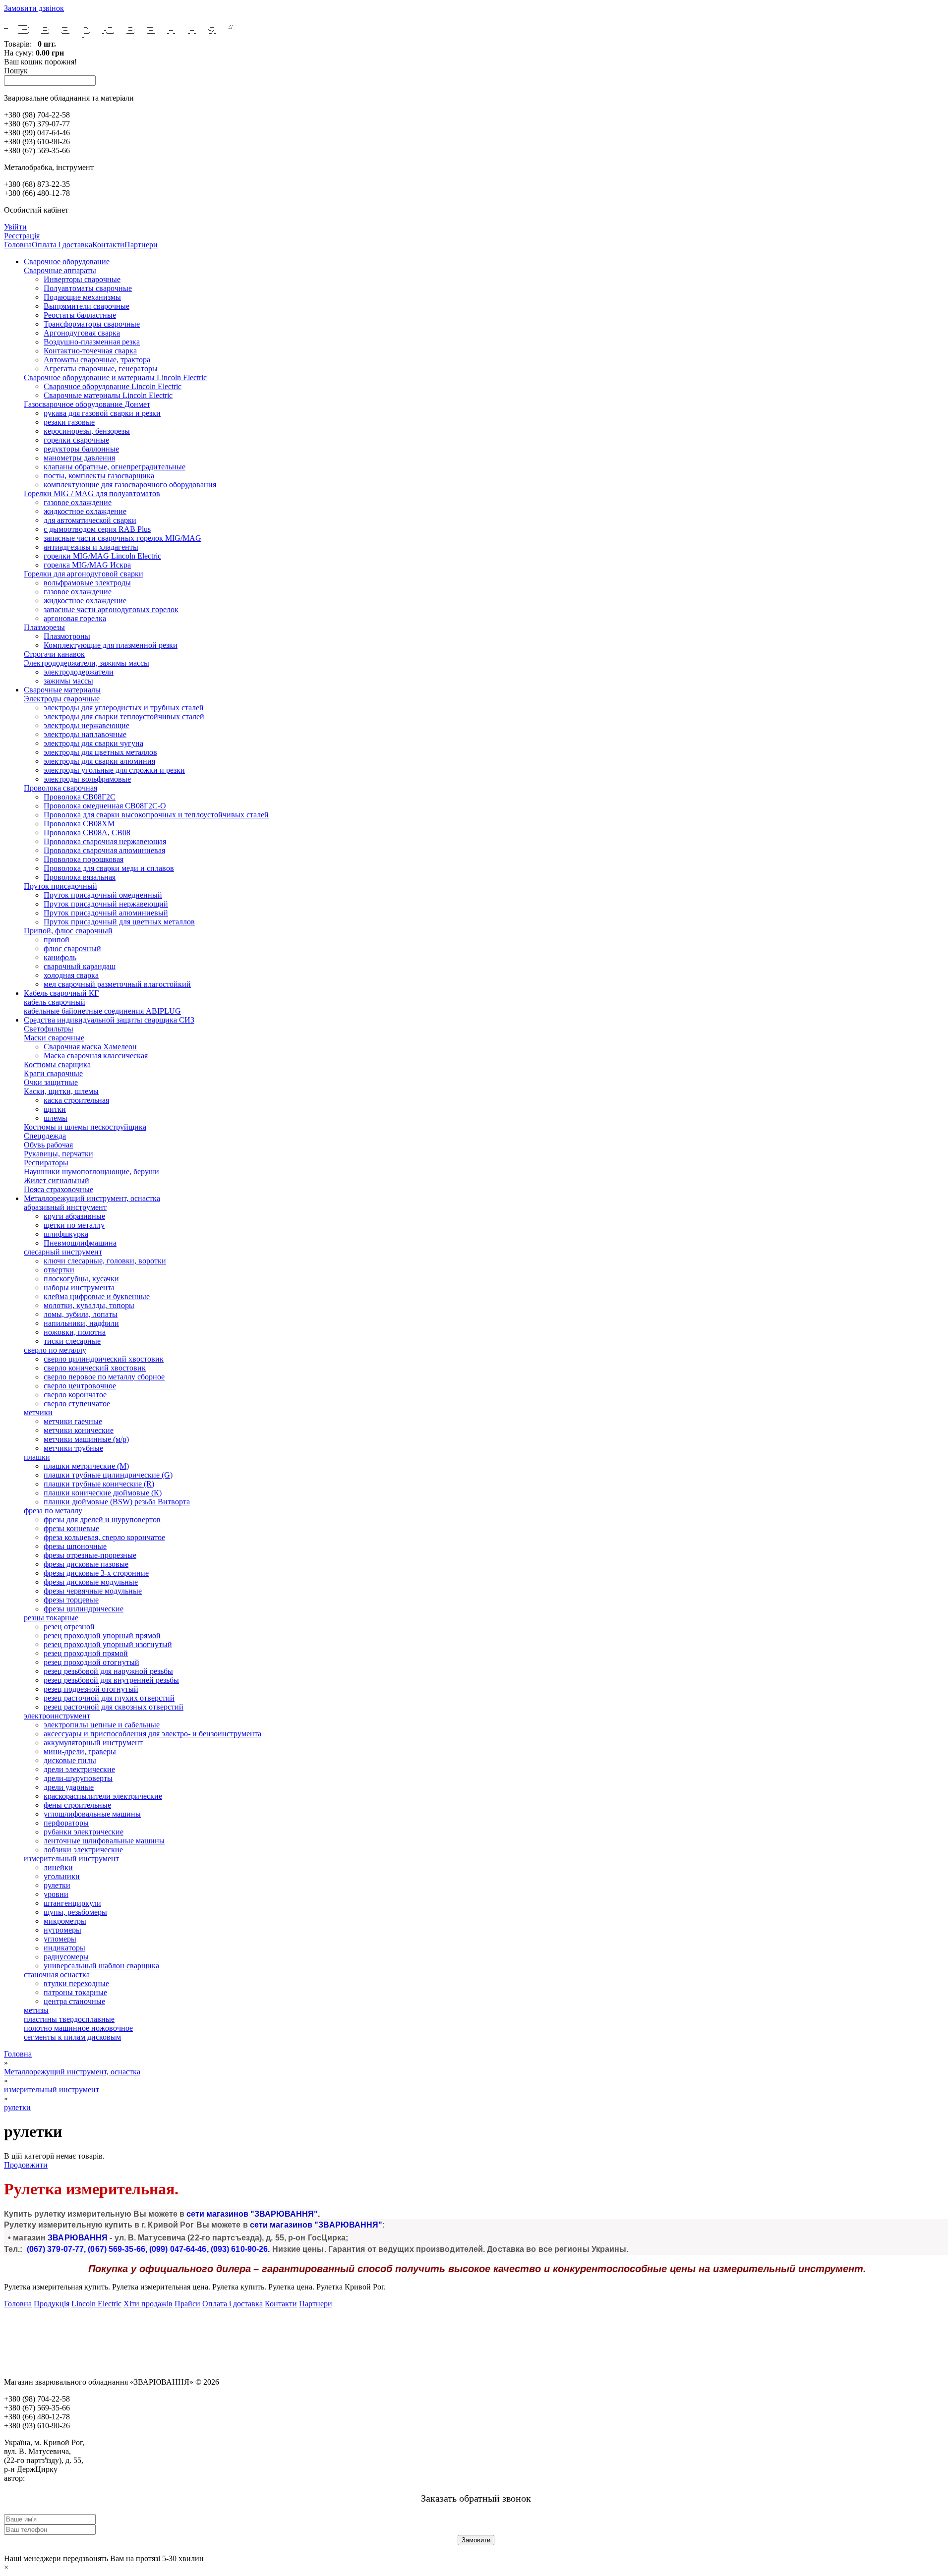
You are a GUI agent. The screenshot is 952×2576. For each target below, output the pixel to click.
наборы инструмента (79, 1288)
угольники (62, 1876)
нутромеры (62, 1930)
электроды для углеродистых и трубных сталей (124, 708)
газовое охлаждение (78, 502)
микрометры (65, 1921)
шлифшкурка (66, 1234)
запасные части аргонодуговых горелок (111, 609)
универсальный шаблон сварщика (101, 1966)
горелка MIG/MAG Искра (87, 565)
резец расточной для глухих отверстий (109, 1698)
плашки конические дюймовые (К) (103, 1493)
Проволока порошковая (84, 859)
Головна (18, 245)
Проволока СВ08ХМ (79, 824)
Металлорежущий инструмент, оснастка (92, 1198)
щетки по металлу (74, 1225)
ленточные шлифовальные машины (104, 1841)
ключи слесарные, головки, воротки (105, 1261)
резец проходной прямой (86, 1653)
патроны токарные (75, 1992)
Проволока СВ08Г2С (80, 797)
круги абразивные (74, 1216)
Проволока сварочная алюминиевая (104, 850)
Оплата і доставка (62, 245)
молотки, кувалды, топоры (89, 1305)
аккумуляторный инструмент (93, 1743)
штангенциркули (72, 1903)
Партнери (141, 245)
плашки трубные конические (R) (99, 1484)
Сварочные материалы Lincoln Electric (108, 395)
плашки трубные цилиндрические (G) (108, 1475)
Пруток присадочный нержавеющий (106, 904)
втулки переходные (76, 1983)
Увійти (15, 227)
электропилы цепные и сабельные (102, 1725)
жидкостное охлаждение (85, 511)
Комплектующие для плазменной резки (111, 645)
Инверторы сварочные (82, 279)
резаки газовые (69, 422)
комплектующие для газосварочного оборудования (130, 485)
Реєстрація (22, 236)
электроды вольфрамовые (87, 779)
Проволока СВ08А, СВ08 (87, 832)
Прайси (187, 2304)
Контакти (108, 245)
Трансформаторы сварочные (92, 324)
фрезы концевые (71, 1528)
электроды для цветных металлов (100, 752)
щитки (55, 1109)
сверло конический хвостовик (95, 1368)
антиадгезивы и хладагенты (91, 547)
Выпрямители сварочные (87, 306)
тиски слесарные (72, 1341)
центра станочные (74, 2001)
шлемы (56, 1118)
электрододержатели (79, 672)
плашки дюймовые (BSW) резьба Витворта (117, 1502)
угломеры (60, 1939)
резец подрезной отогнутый (91, 1689)
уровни (56, 1894)
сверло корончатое (75, 1395)
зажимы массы (68, 681)
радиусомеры (66, 1957)
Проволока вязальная (80, 877)
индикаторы (64, 1948)
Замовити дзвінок (34, 8)
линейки (58, 1867)
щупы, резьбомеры (75, 1912)
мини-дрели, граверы (80, 1751)
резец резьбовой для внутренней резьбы (111, 1680)
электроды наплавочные (85, 734)
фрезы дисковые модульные (91, 1582)
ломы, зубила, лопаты (81, 1314)
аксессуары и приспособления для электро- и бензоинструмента (152, 1734)
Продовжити (26, 2165)
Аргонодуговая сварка (82, 333)
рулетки (57, 1885)
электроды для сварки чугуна (93, 743)
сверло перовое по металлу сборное (104, 1377)
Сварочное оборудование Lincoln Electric (113, 386)
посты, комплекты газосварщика (99, 476)
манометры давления (79, 458)
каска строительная (76, 1100)
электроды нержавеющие (87, 725)
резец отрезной (69, 1627)
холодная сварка (71, 975)
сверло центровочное (80, 1386)
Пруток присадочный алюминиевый (106, 913)
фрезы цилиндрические (84, 1609)
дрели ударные (69, 1787)
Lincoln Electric (96, 2304)
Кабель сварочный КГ (61, 993)
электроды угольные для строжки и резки (114, 770)
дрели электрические (79, 1769)
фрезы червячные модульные (93, 1591)
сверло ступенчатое (77, 1403)
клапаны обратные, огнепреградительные (115, 467)
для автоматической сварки (90, 520)
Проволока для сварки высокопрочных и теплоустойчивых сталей (156, 815)
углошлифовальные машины (92, 1814)
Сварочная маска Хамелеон (90, 1047)
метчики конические (79, 1430)
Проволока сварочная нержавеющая (105, 841)
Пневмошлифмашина (80, 1243)
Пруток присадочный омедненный (103, 895)
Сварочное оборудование (67, 261)
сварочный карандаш (80, 966)
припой (57, 940)
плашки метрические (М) (86, 1466)
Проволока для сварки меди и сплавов (109, 868)
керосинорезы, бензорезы (87, 431)
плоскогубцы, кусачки (81, 1279)
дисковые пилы (70, 1760)
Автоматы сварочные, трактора (97, 360)
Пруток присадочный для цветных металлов (119, 922)
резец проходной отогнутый (91, 1662)
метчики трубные (73, 1448)
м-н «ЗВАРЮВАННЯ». (64, 2478)
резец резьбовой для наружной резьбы (108, 1671)
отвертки (59, 1270)
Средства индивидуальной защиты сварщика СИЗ (109, 1020)
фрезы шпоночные (75, 1546)
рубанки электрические (84, 1832)
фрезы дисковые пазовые (86, 1564)
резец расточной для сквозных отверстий (114, 1707)
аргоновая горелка (75, 618)
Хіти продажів (148, 2304)
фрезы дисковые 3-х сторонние (96, 1573)
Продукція (52, 2304)
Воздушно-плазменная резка (92, 342)
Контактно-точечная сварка (90, 351)
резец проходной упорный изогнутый (108, 1644)
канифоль (60, 957)
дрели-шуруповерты (78, 1778)
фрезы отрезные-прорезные (90, 1555)
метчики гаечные (73, 1421)
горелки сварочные (76, 440)
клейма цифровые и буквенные (97, 1296)
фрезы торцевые (71, 1600)
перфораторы (66, 1823)
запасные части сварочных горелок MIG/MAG (122, 538)
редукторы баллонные (81, 449)
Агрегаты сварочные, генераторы (101, 369)
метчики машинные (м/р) (86, 1439)
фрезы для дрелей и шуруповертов (102, 1519)
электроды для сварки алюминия (99, 761)
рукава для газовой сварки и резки (102, 413)
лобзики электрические (83, 1850)
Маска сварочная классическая (96, 1056)
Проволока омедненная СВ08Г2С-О (105, 806)
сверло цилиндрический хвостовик (104, 1359)
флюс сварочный (72, 948)
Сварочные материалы (62, 690)
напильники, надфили (81, 1323)
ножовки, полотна (75, 1332)
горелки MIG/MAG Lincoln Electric (102, 556)
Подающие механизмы (82, 297)
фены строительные (77, 1805)
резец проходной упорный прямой (102, 1635)
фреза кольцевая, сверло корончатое (104, 1537)
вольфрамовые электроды (87, 583)
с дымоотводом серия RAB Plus (97, 529)
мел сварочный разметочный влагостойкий (117, 984)
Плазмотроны (67, 636)
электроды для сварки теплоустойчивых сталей (124, 716)
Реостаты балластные (80, 315)
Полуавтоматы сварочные (88, 288)
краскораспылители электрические (103, 1796)
